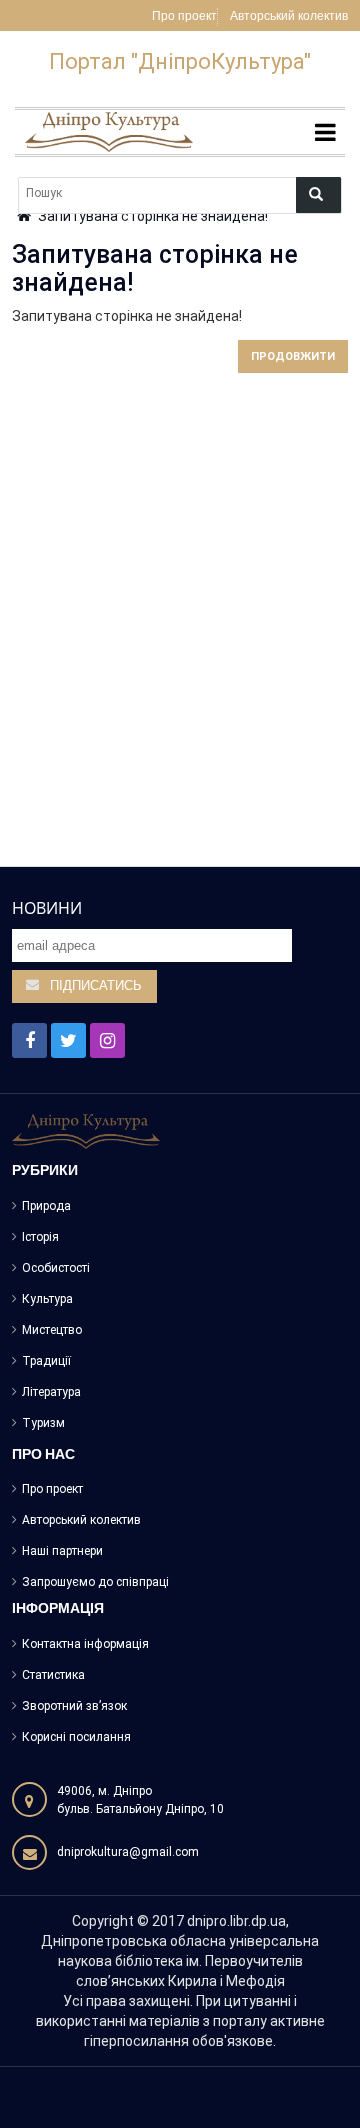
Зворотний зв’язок (74, 1706)
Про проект (184, 17)
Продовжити (293, 356)
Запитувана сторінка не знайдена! (153, 216)
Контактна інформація (85, 1644)
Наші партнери (62, 1551)
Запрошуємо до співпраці (95, 1582)
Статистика (53, 1675)
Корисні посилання (76, 1737)
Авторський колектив (289, 17)
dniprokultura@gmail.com (128, 1852)
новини (47, 908)
